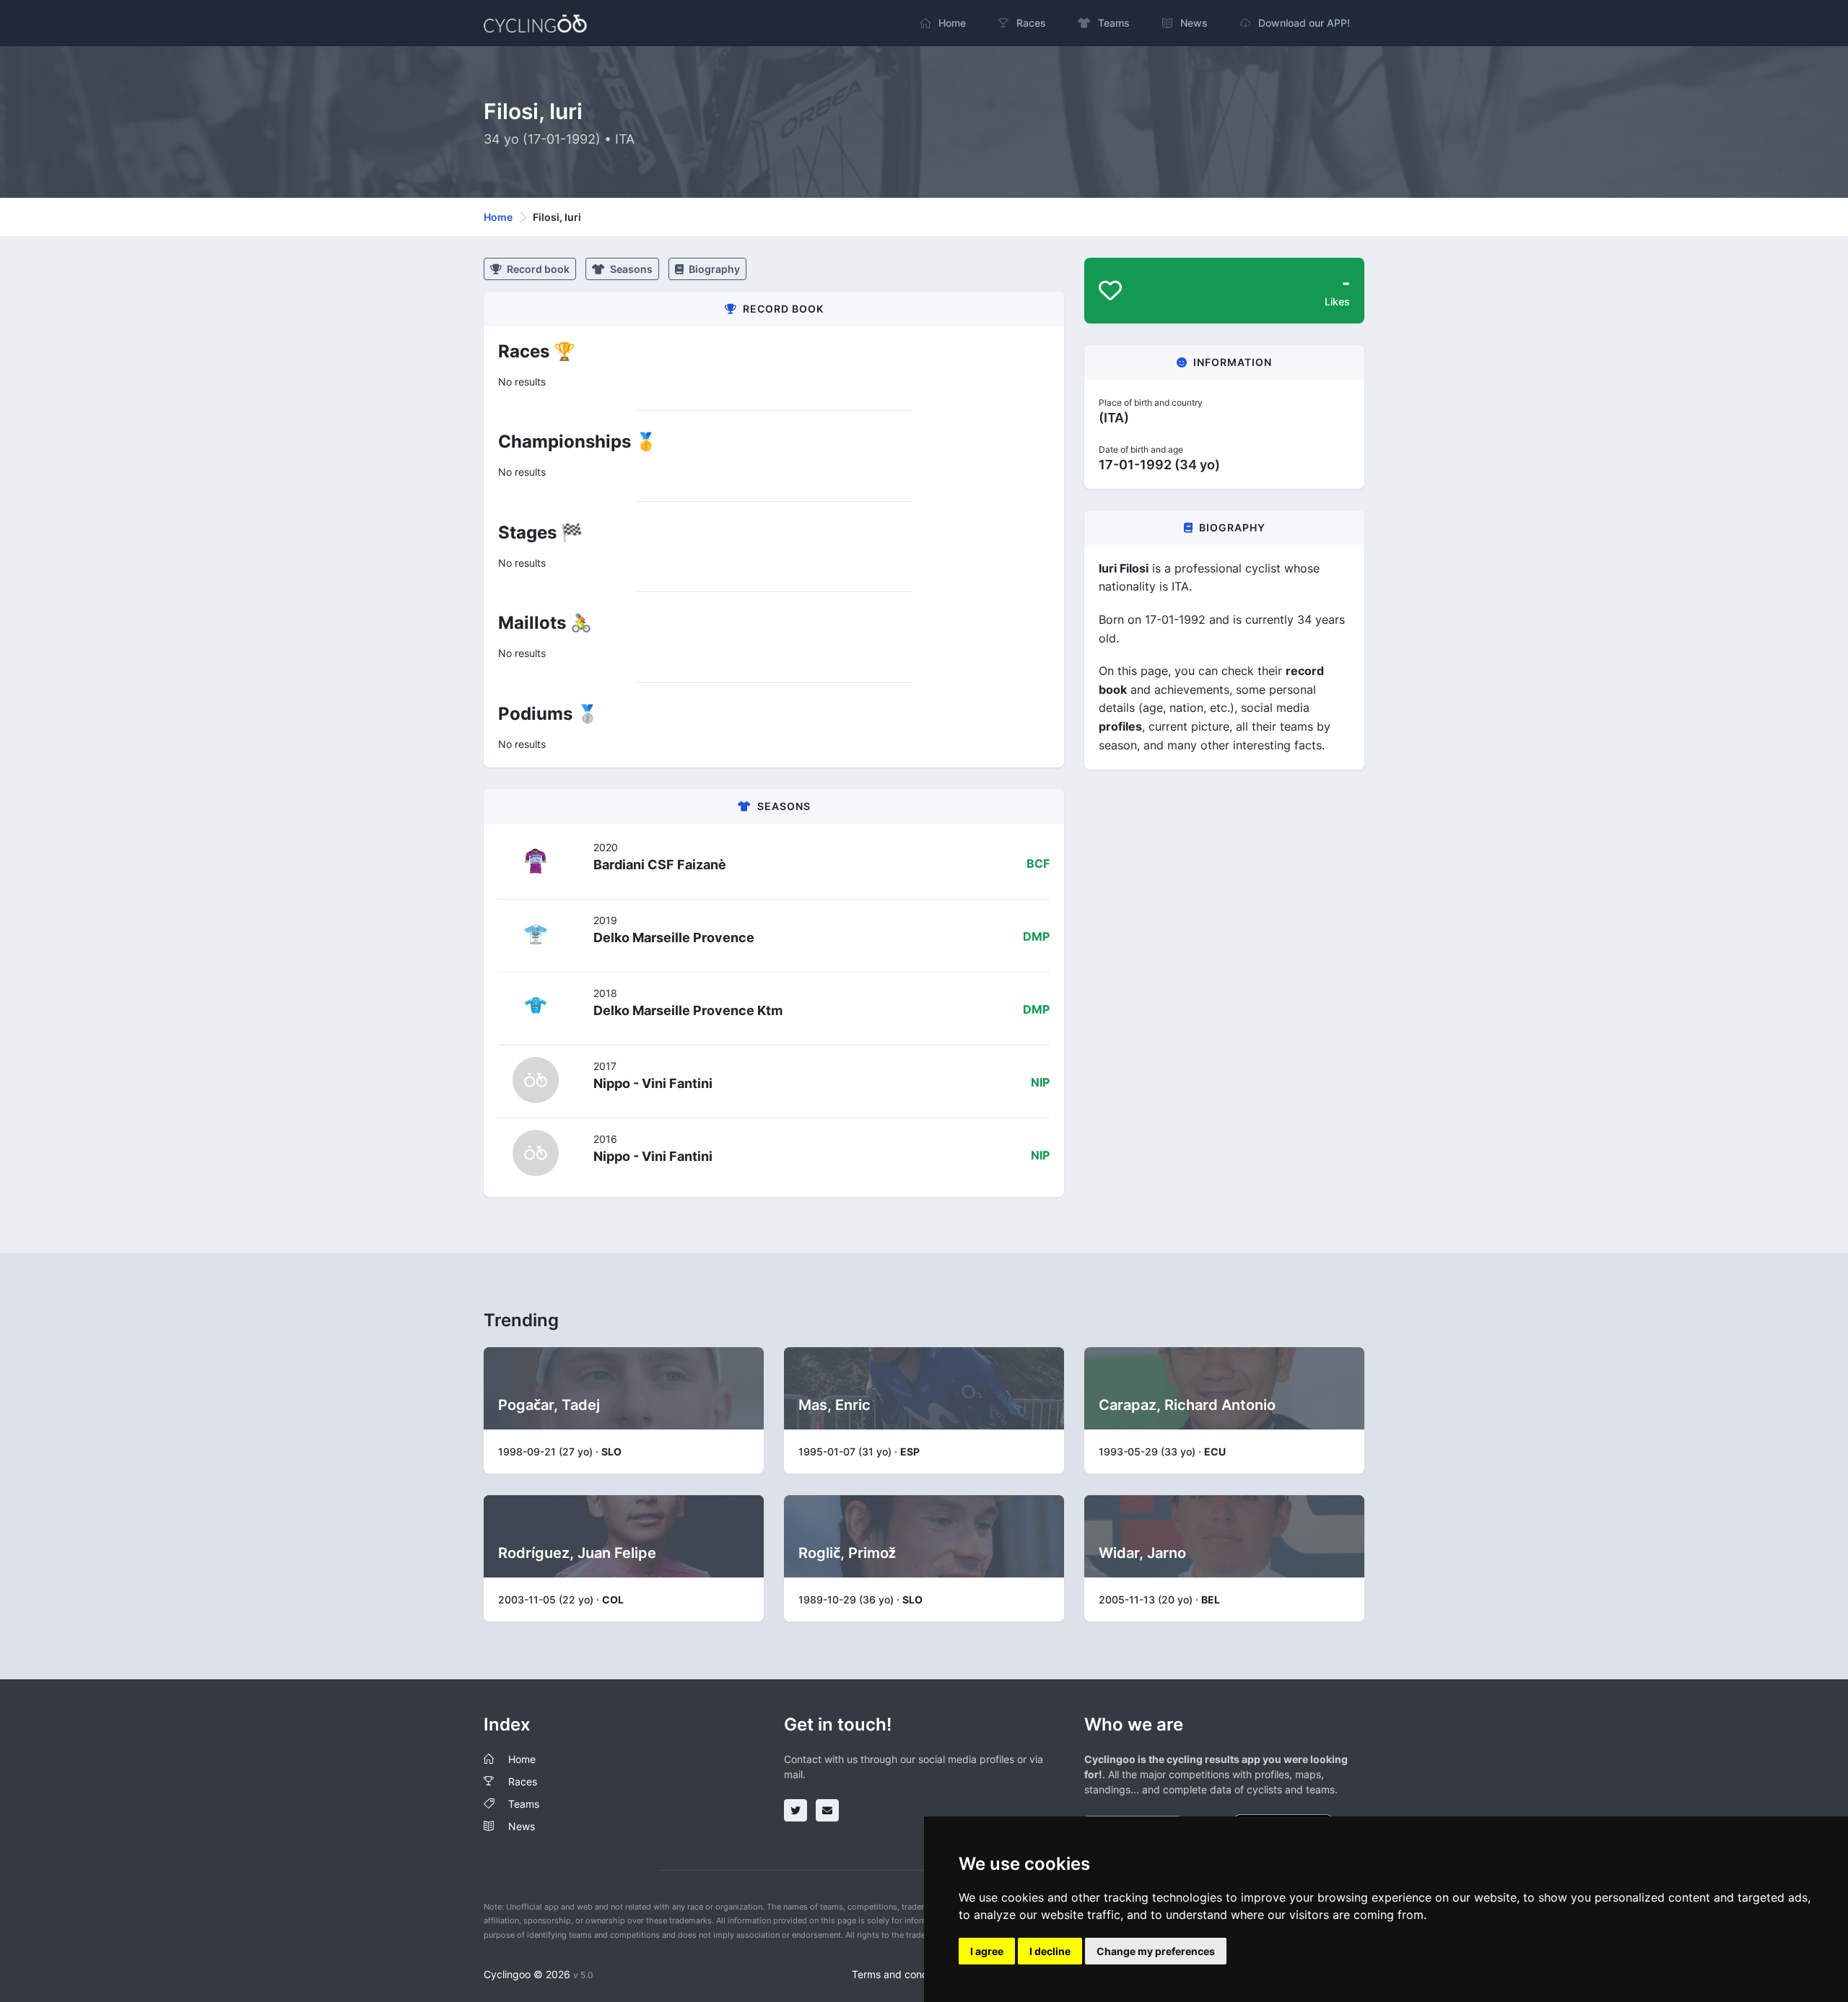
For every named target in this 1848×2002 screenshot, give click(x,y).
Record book (537, 269)
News (522, 1826)
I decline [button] (1050, 1951)
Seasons (630, 269)
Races (523, 1781)
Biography (713, 269)
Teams (524, 1804)
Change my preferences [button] (1156, 1951)
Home (498, 217)
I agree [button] (987, 1951)
